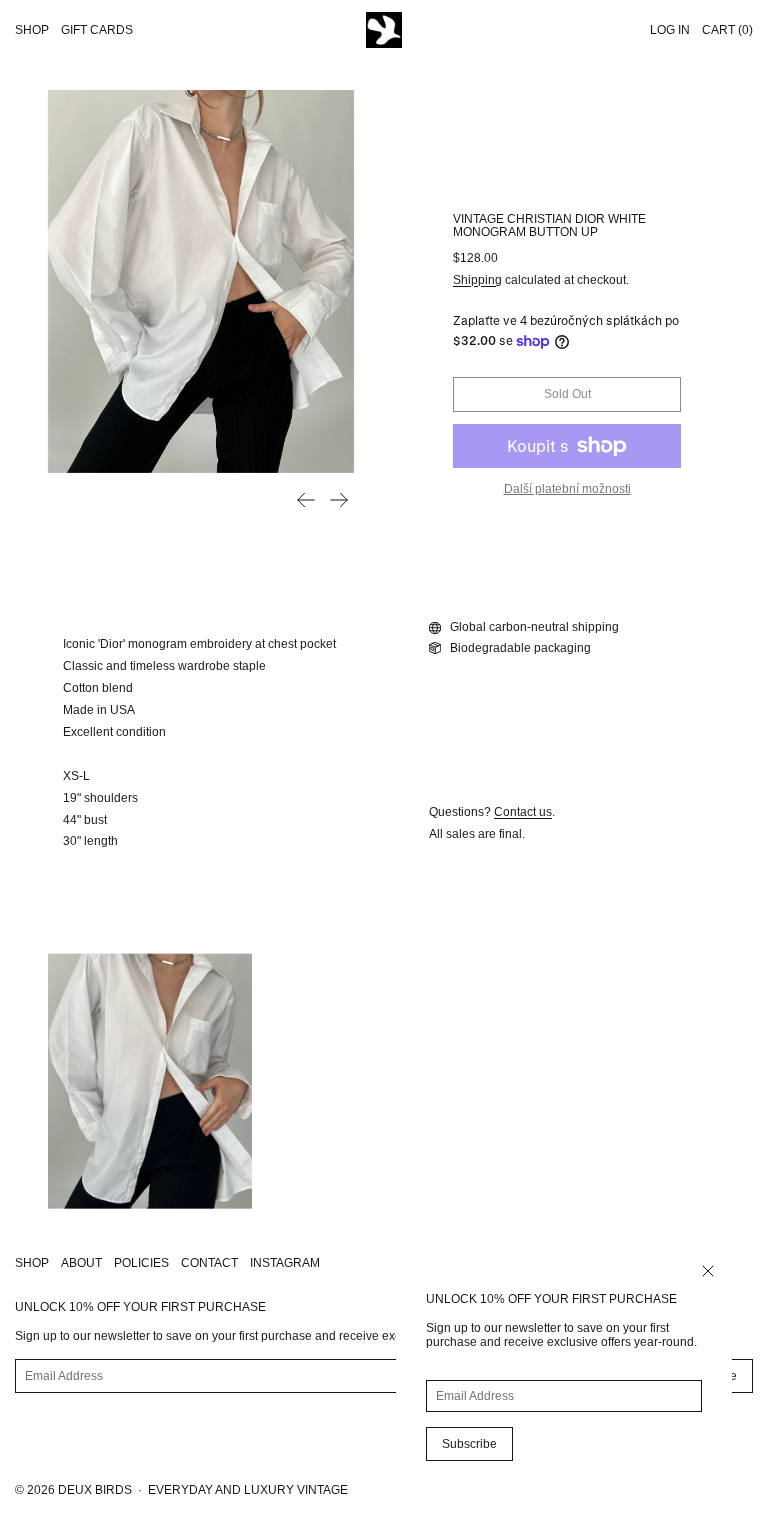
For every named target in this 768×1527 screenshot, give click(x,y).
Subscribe (469, 1444)
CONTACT (209, 1263)
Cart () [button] (727, 30)
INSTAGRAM (285, 1263)
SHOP (32, 1263)
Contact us (523, 812)
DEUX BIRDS (95, 1490)
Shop (32, 30)
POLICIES (141, 1263)
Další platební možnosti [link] (567, 489)
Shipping (477, 280)
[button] (201, 281)
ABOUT (81, 1263)
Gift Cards (97, 30)
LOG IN (670, 30)
